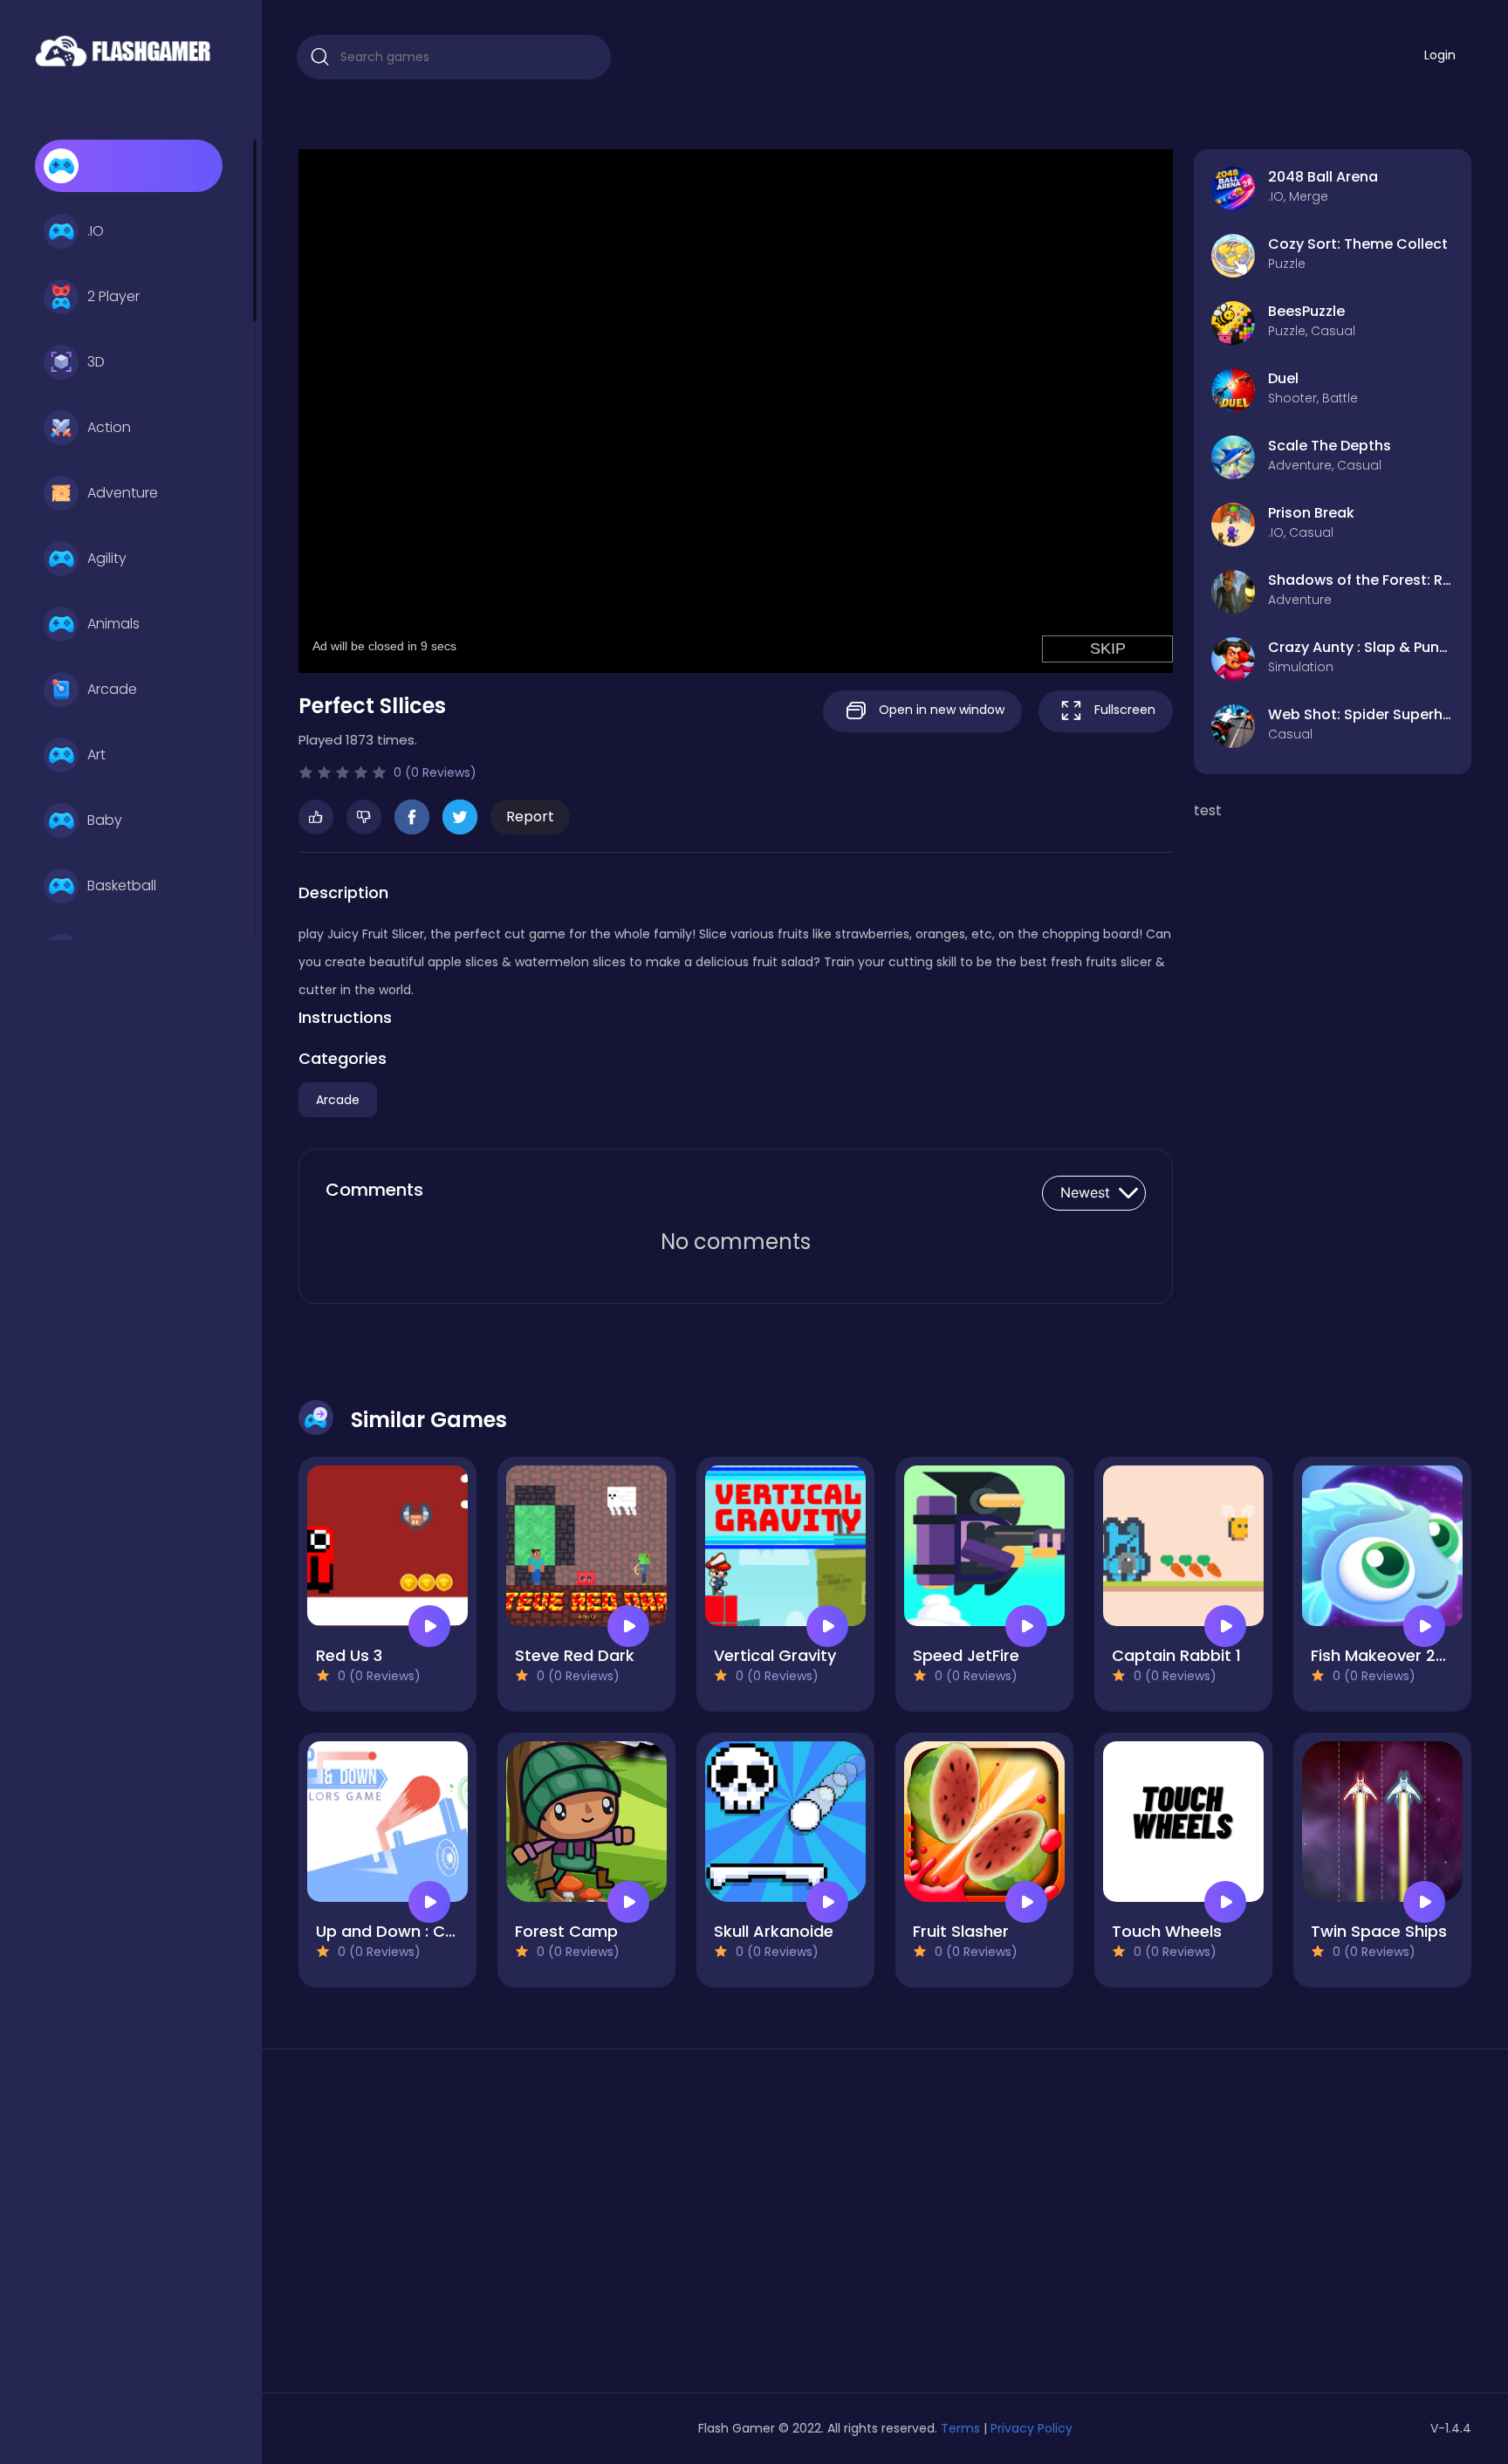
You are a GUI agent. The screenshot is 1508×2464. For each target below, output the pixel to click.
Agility (107, 558)
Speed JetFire (966, 1655)
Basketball (122, 885)
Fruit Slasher (961, 1931)
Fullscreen (1123, 710)
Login (1440, 55)
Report (530, 817)
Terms (960, 2428)
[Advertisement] (487, 2227)
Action (109, 427)
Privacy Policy (1032, 2428)
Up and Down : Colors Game (427, 1931)
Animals (113, 624)
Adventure (123, 493)
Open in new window (940, 710)
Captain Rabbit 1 (1176, 1655)
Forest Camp (566, 1931)
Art (96, 755)
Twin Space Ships (1379, 1931)
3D (96, 362)
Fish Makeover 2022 (1388, 1655)
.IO (96, 231)
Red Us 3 (349, 1655)
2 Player (113, 296)
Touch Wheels (1167, 1931)
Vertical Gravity (775, 1655)
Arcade (112, 689)
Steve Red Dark (575, 1655)
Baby (105, 820)
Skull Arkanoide (774, 1931)
